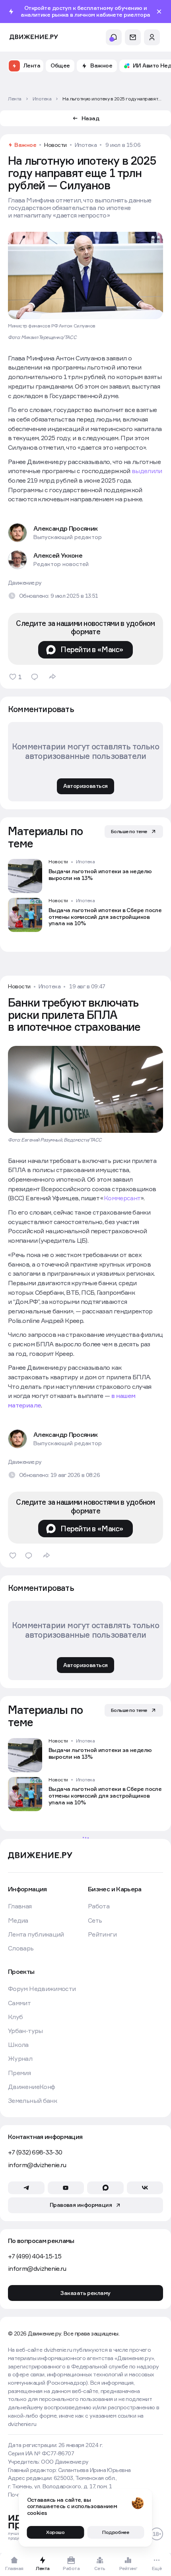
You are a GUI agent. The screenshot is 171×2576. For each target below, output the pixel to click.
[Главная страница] (34, 37)
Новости (55, 145)
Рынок (83, 1866)
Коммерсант (122, 1198)
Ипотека (86, 145)
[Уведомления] (114, 37)
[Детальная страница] (85, 876)
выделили (147, 471)
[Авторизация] (152, 37)
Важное (25, 145)
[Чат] (133, 37)
